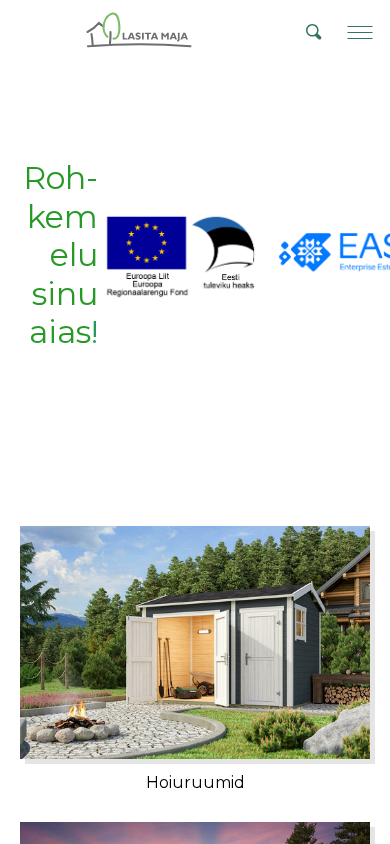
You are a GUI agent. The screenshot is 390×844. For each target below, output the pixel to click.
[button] (360, 32)
